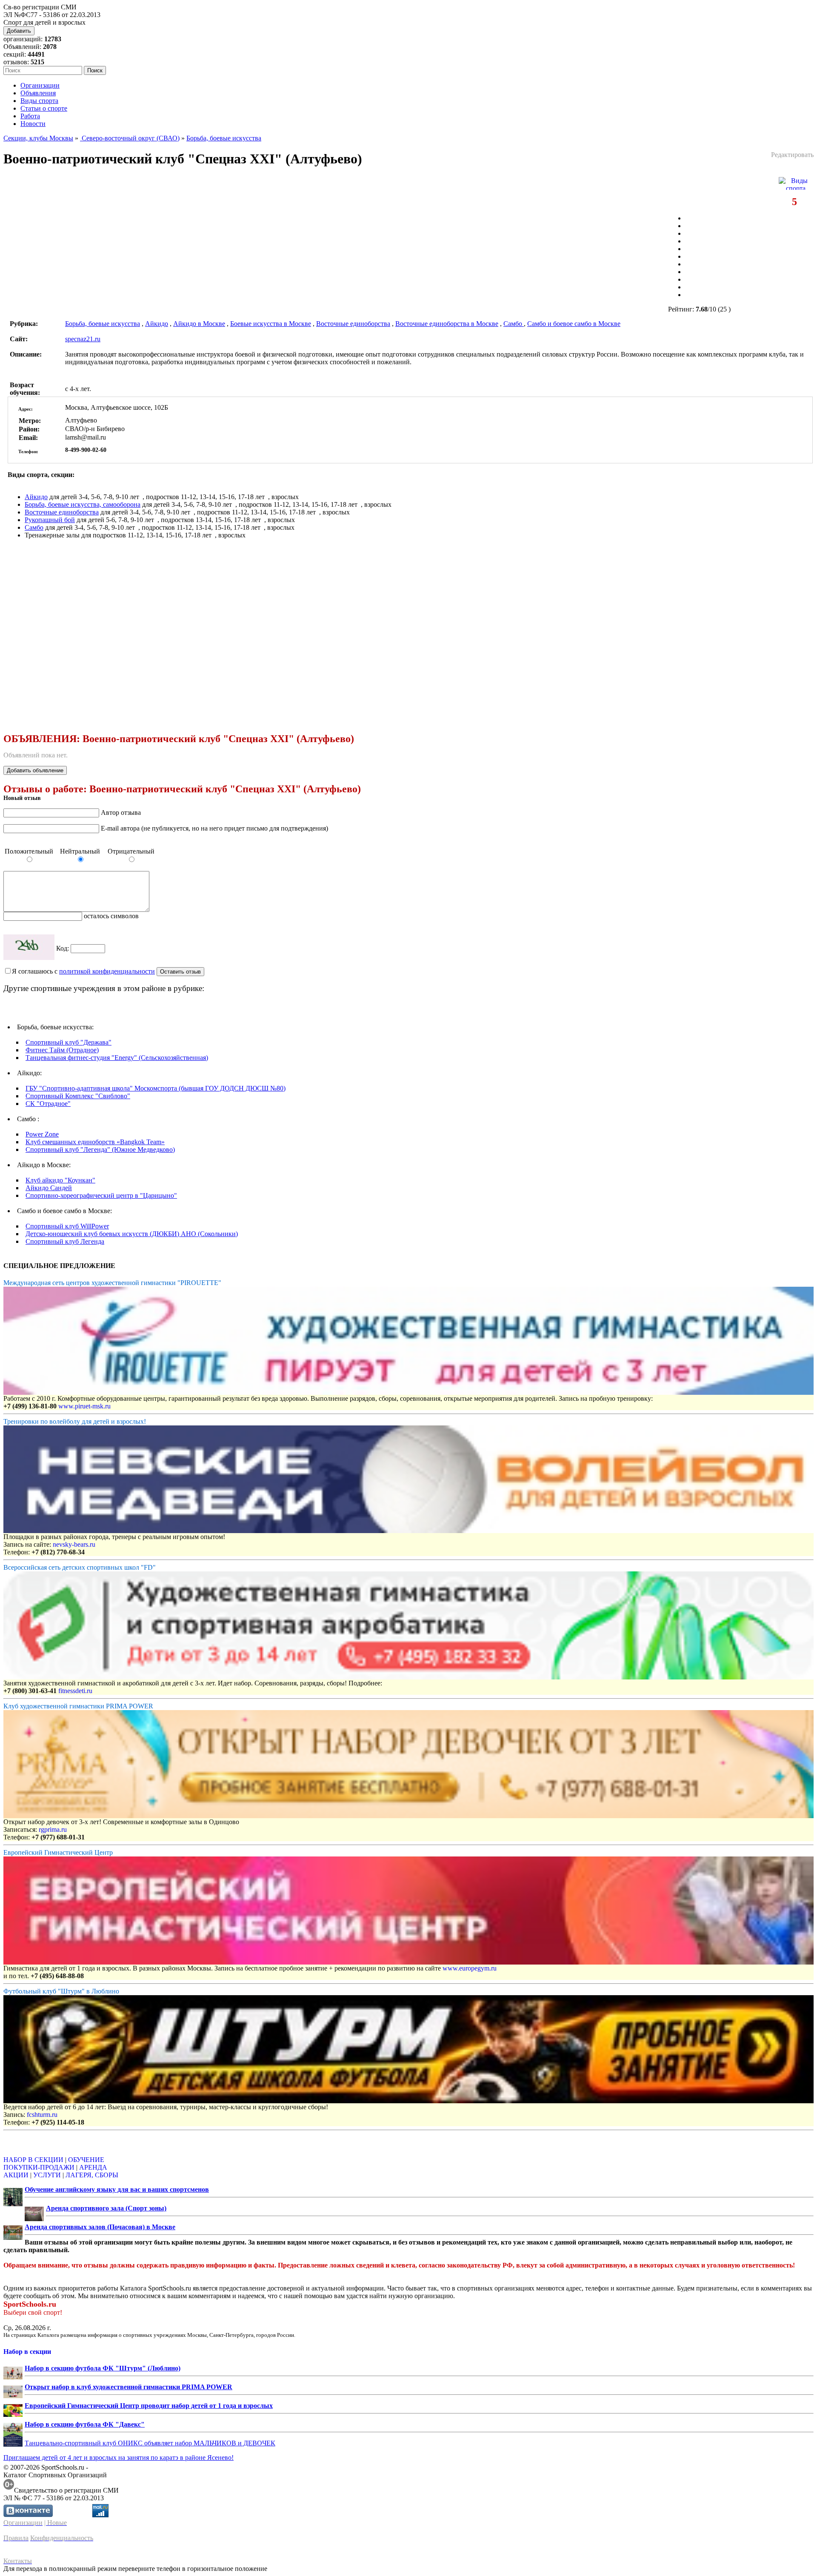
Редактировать (792, 155)
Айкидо (157, 324)
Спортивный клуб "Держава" (69, 1042)
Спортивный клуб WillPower (67, 1226)
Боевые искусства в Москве (271, 324)
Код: (63, 948)
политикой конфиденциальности (107, 971)
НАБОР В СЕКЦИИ (33, 2160)
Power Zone (42, 1134)
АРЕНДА (93, 2167)
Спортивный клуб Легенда (65, 1241)
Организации (40, 85)
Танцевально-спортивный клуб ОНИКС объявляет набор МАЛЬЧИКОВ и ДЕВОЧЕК (150, 2443)
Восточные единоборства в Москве (447, 324)
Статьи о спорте (44, 108)
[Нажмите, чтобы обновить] (29, 947)
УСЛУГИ (47, 2175)
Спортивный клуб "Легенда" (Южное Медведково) (100, 1149)
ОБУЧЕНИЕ (86, 2160)
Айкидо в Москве (199, 324)
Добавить (19, 31)
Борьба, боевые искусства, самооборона (83, 504)
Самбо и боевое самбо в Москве (574, 324)
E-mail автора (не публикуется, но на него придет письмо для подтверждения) (214, 828)
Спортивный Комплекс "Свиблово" (78, 1096)
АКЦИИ (16, 2175)
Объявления (38, 93)
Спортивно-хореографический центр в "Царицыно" (101, 1195)
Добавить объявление (35, 770)
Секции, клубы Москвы (38, 138)
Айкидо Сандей (49, 1188)
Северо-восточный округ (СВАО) (130, 138)
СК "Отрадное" (48, 1104)
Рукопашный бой (50, 520)
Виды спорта (39, 101)
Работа (30, 116)
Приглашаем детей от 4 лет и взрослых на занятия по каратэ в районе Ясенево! (119, 2457)
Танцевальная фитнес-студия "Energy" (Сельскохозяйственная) (117, 1058)
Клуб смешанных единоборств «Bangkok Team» (95, 1142)
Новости (33, 124)
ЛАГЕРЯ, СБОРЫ (92, 2175)
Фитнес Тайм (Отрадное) (62, 1050)
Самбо (514, 324)
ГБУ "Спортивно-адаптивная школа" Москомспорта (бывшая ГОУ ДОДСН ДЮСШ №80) (156, 1088)
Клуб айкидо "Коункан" (60, 1180)
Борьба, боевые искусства (224, 138)
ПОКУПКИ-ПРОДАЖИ (39, 2167)
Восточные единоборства (353, 324)
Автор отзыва (121, 812)
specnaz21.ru (83, 339)
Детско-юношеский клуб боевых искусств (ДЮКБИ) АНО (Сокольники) (132, 1234)
